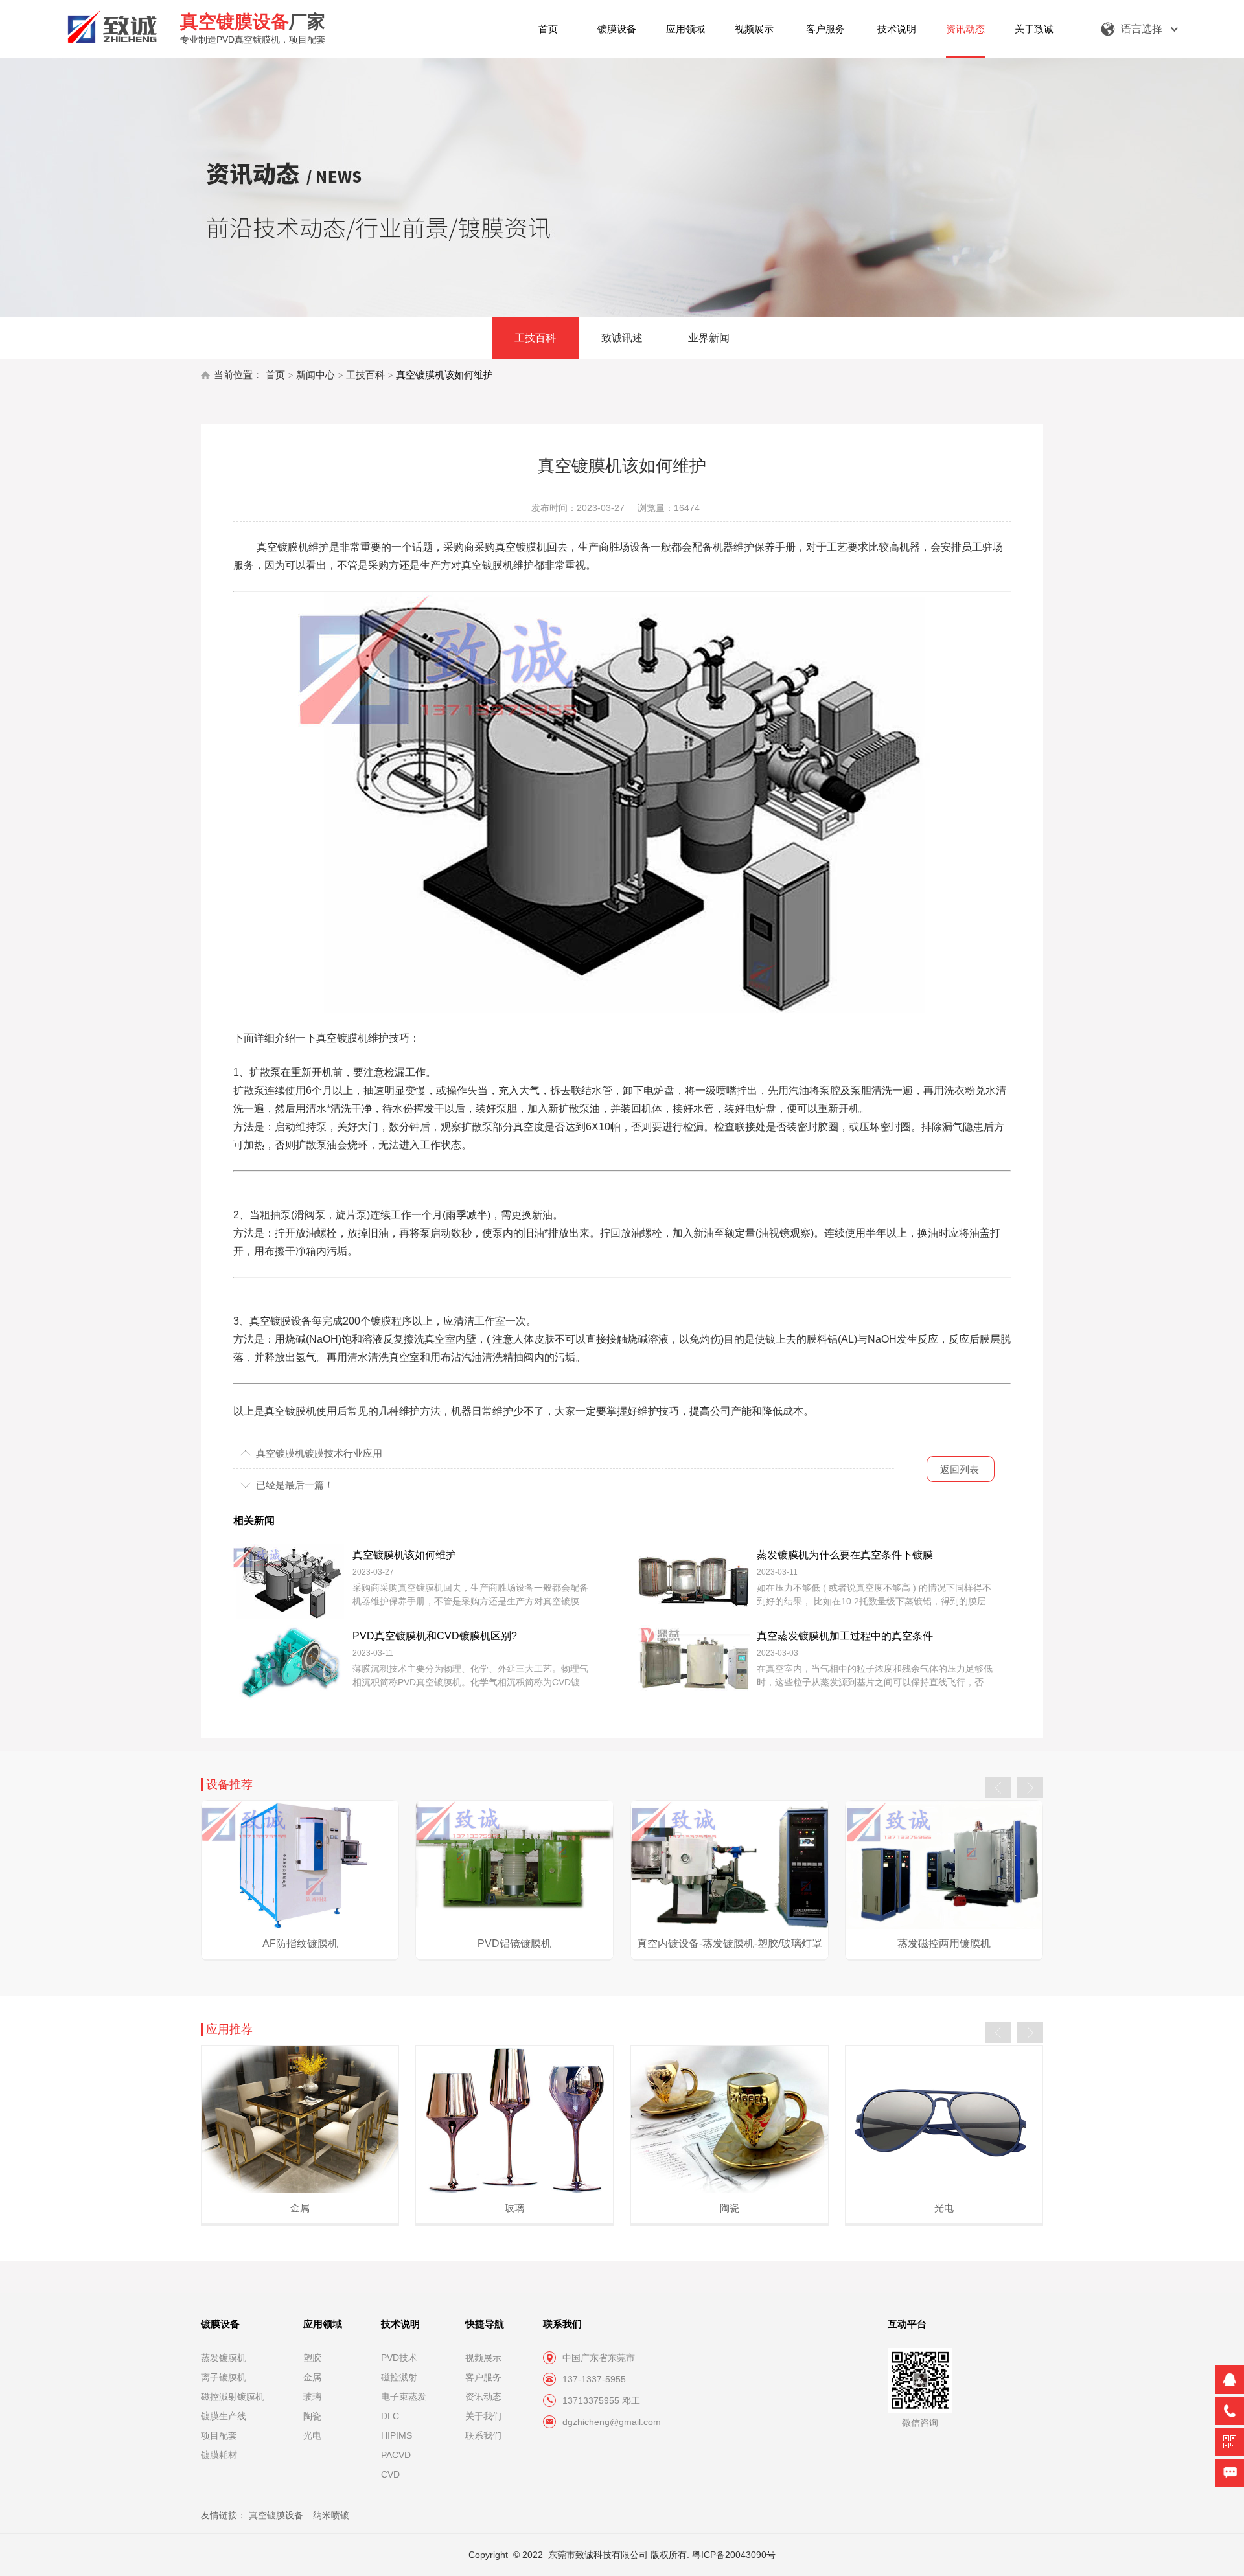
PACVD (396, 2455)
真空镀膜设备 (276, 2515)
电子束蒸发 (404, 2397)
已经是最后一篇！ (295, 1485)
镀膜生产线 (224, 2416)
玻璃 (312, 2397)
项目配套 (219, 2435)
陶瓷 (312, 2416)
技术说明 (897, 29)
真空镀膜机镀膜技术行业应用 (319, 1453)
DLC (390, 2416)
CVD (390, 2474)
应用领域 (685, 29)
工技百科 (535, 338)
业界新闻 (709, 338)
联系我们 (483, 2435)
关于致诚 (1034, 29)
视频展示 (754, 29)
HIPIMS (397, 2435)
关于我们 (483, 2416)
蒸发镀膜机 (224, 2358)
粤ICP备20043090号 (734, 2555)
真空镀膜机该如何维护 (444, 375)
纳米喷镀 (331, 2515)
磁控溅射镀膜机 (233, 2397)
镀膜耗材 (219, 2455)
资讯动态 (965, 29)
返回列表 (960, 1469)
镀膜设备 (617, 29)
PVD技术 (399, 2358)
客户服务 (825, 29)
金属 (312, 2377)
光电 (312, 2435)
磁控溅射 (399, 2377)
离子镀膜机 (224, 2377)
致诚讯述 (622, 338)
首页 (548, 29)
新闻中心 (316, 375)
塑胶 (312, 2358)
